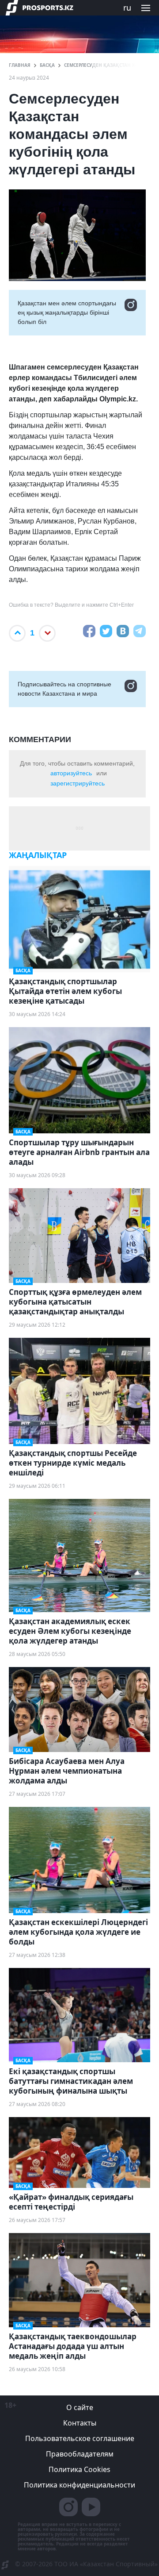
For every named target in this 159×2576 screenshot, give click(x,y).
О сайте (80, 2407)
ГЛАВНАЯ (20, 65)
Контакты (80, 2423)
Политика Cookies (79, 2469)
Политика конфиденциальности (79, 2485)
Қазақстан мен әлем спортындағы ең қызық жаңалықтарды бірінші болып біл (67, 312)
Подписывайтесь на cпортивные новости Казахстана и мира (64, 689)
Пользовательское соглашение (80, 2438)
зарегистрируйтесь (78, 783)
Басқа (47, 65)
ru (127, 8)
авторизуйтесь (71, 773)
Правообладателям (80, 2454)
